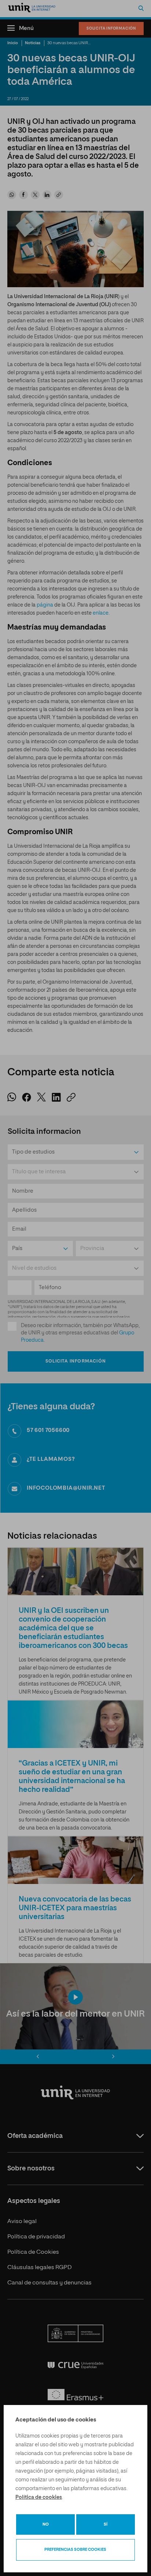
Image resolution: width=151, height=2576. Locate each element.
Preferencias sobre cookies (75, 2550)
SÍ (106, 2524)
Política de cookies (39, 2497)
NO (46, 2524)
